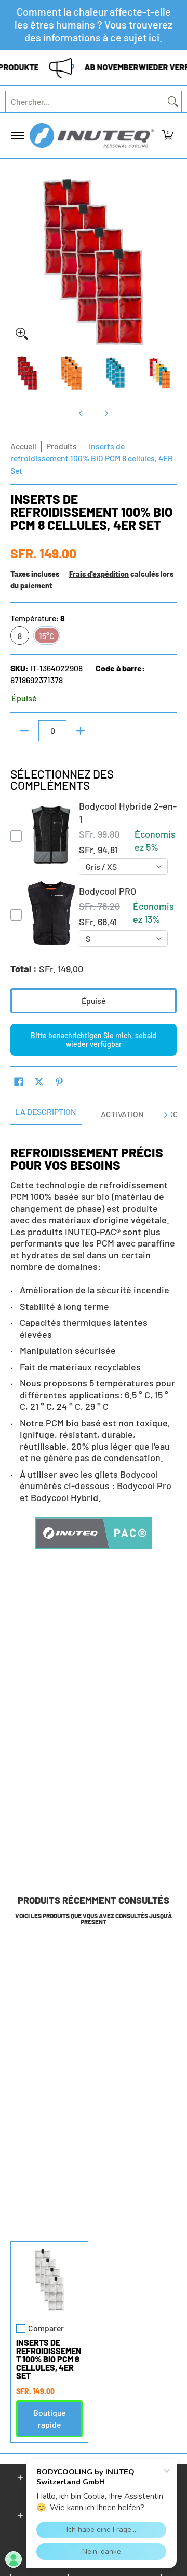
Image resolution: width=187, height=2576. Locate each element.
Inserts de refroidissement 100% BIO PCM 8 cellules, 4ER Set (49, 2359)
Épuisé (94, 1001)
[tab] (46, 1115)
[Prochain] (169, 262)
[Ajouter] (81, 731)
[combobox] (85, 102)
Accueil (23, 446)
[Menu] (17, 136)
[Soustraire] (24, 731)
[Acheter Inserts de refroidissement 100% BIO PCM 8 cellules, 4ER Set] (49, 2280)
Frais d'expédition (99, 574)
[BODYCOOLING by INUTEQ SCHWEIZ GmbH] (92, 136)
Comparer (46, 2328)
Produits (62, 446)
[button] (168, 136)
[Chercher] (173, 102)
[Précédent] (18, 262)
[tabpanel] (94, 1346)
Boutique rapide (49, 2418)
